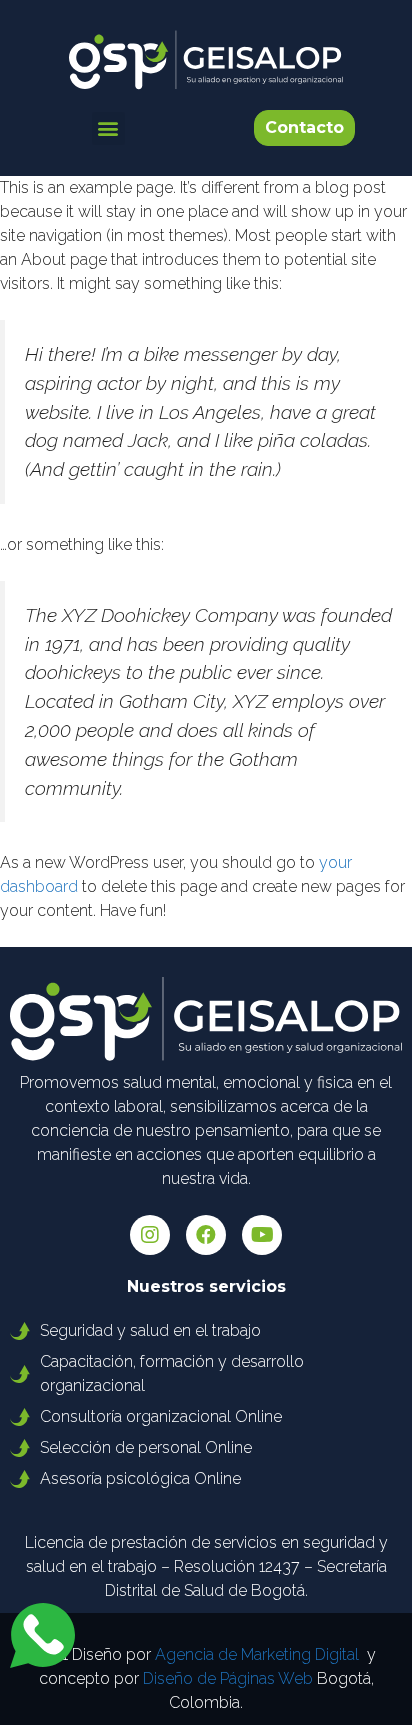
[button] (108, 128)
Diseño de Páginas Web (228, 1678)
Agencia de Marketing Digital (257, 1654)
